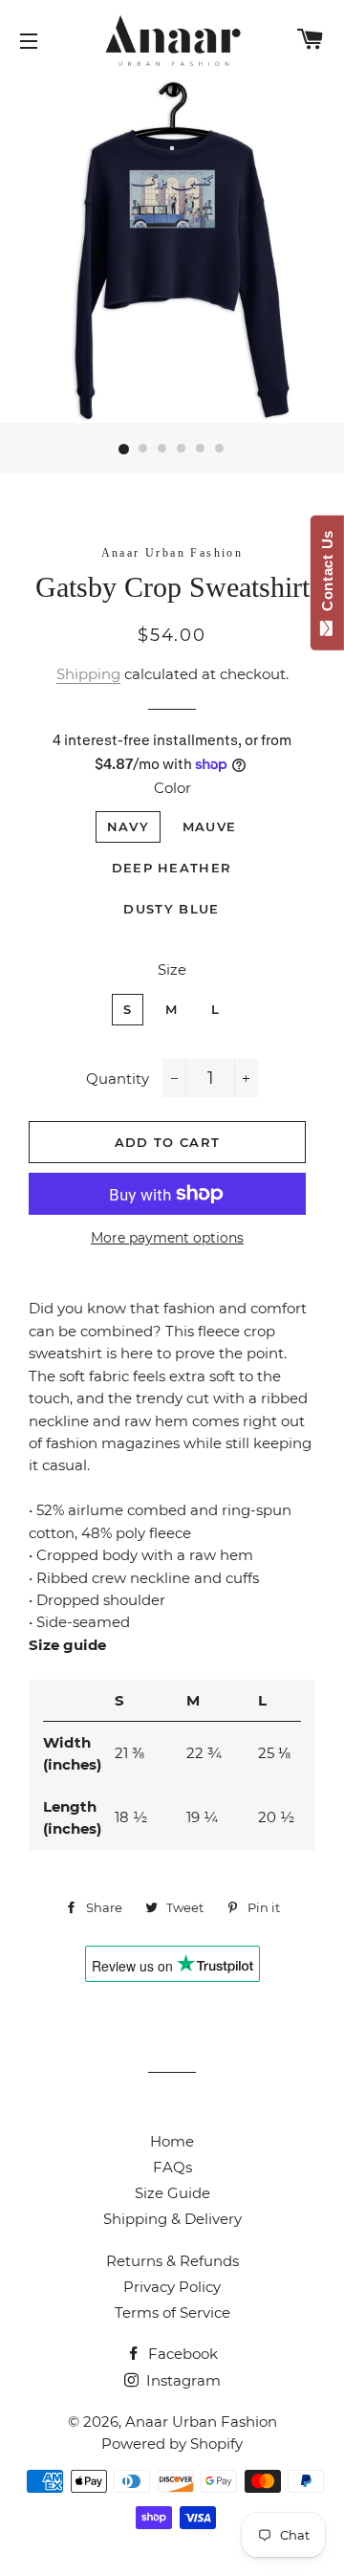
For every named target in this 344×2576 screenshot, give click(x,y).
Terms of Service (172, 2312)
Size (172, 969)
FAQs (172, 2167)
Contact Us (327, 575)
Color (172, 788)
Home (172, 2141)
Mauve (210, 826)
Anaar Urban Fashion (201, 2422)
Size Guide (172, 2193)
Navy (128, 826)
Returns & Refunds (172, 2261)
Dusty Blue (171, 909)
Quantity (118, 1079)
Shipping (88, 674)
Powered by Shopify (172, 2444)
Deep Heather (172, 868)
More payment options (167, 1238)
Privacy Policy (172, 2287)
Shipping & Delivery (172, 2219)
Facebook (181, 2354)
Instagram (182, 2380)
